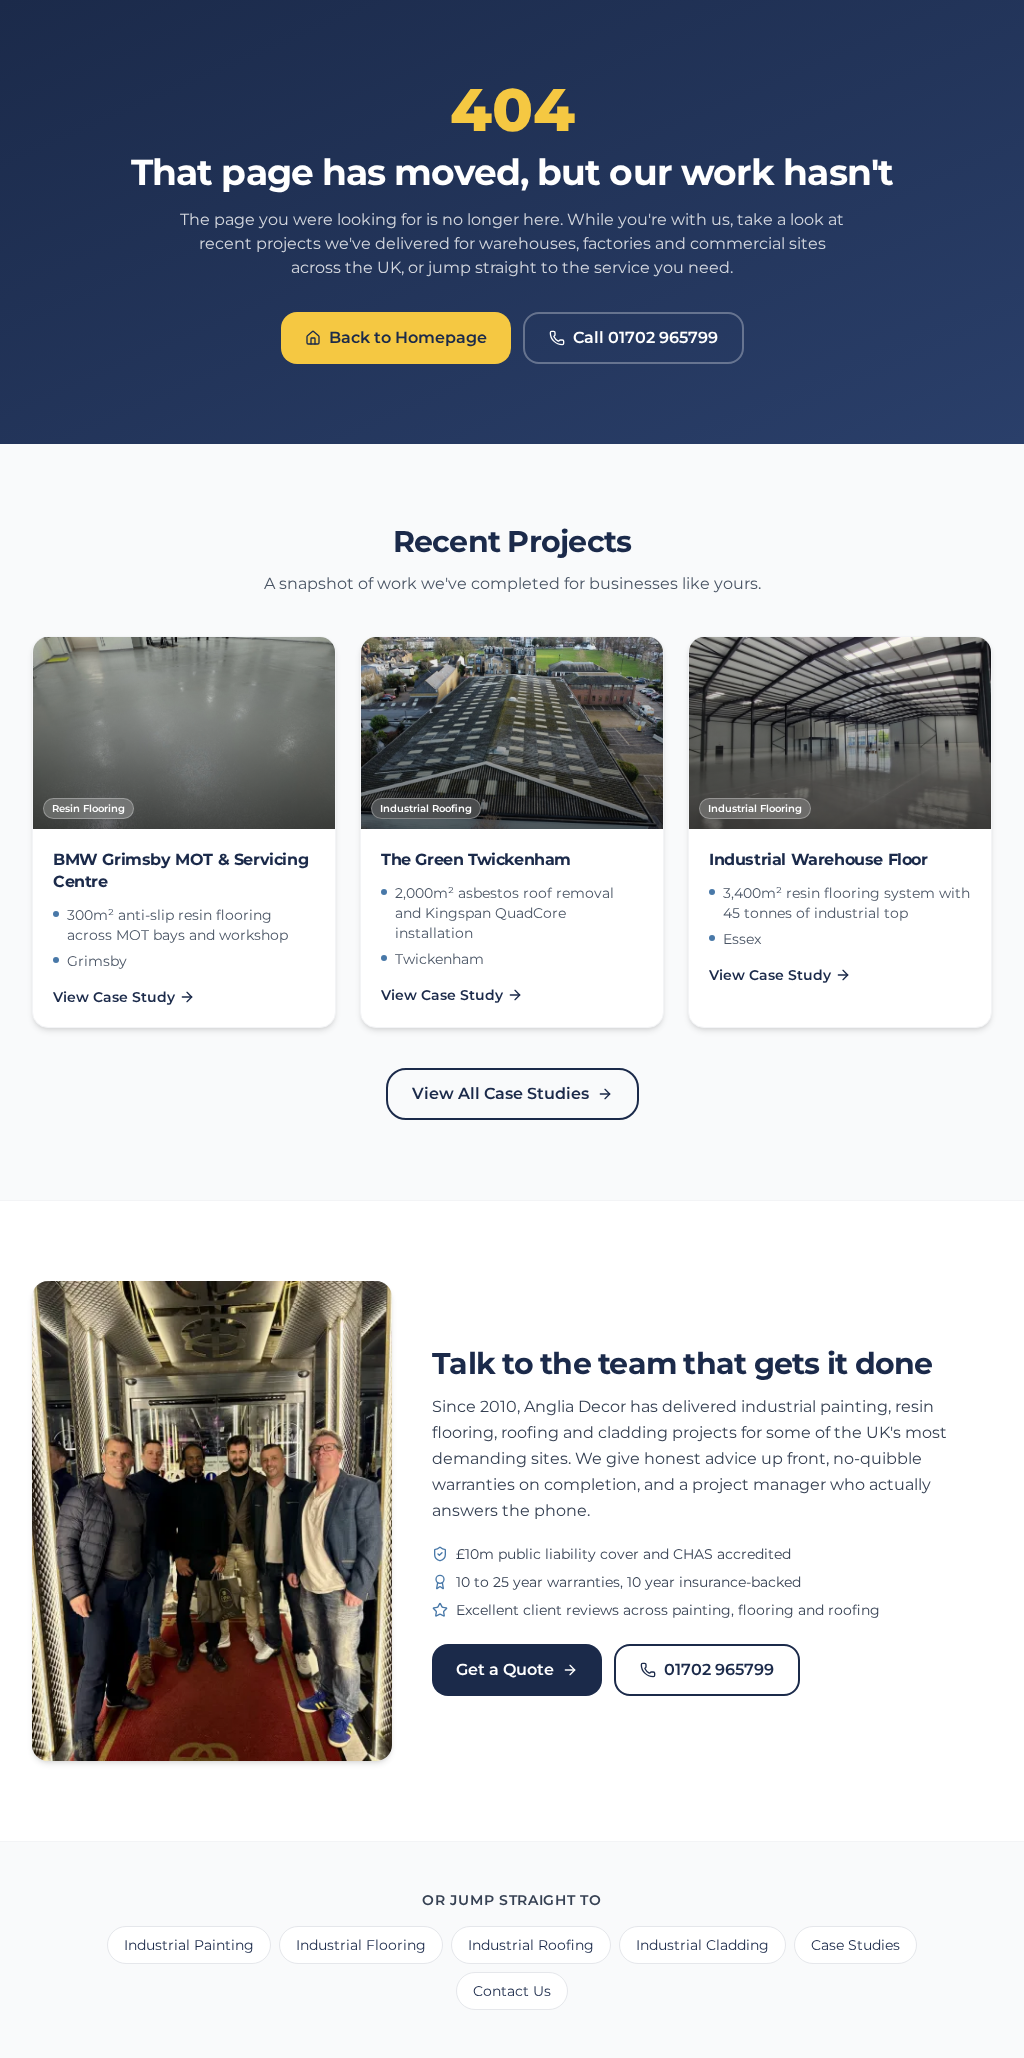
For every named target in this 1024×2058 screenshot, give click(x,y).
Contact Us (512, 1991)
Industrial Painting (189, 1945)
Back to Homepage (408, 337)
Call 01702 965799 (645, 337)
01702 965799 (719, 1669)
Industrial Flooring (361, 1945)
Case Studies (855, 1945)
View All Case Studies (500, 1093)
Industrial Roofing (531, 1945)
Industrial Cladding (702, 1945)
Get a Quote (505, 1669)
